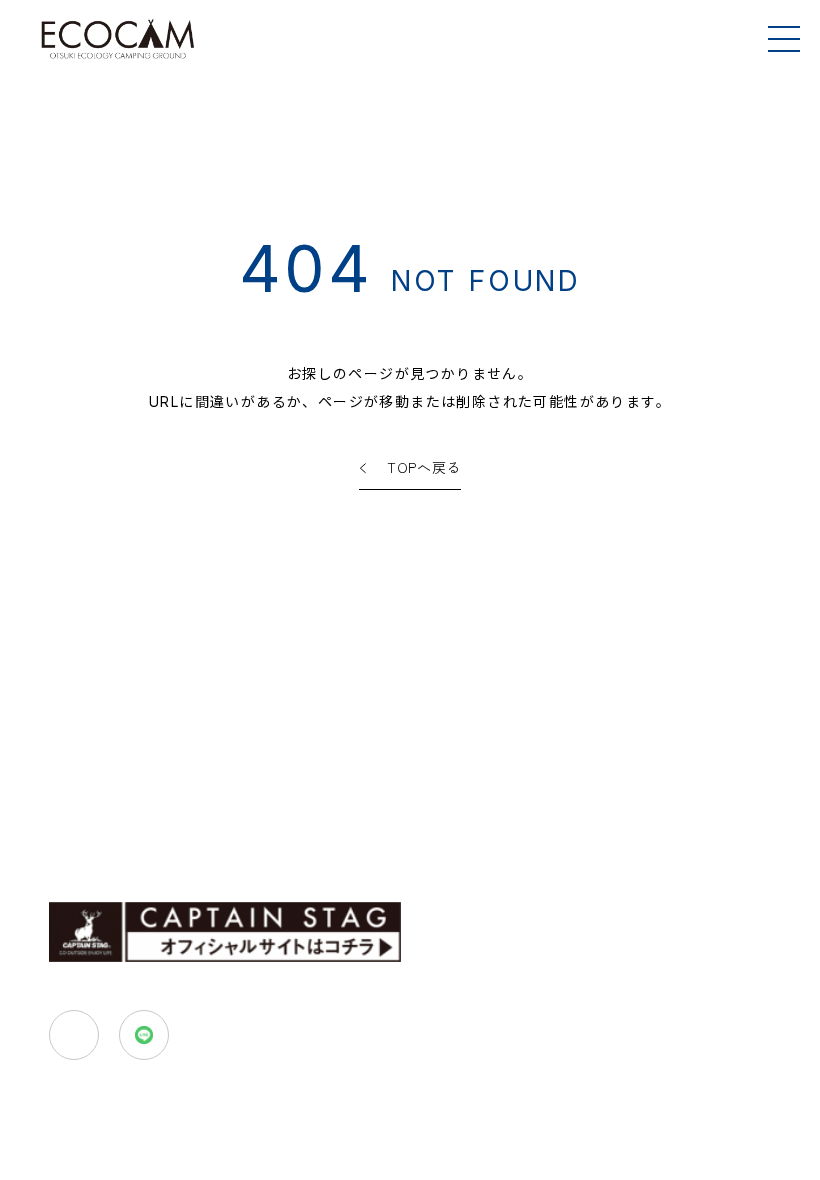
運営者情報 (307, 851)
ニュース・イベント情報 (452, 851)
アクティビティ (236, 810)
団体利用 (570, 809)
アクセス (485, 810)
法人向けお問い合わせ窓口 (644, 851)
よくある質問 (194, 851)
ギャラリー (82, 851)
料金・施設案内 (372, 810)
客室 (64, 810)
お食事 (132, 810)
